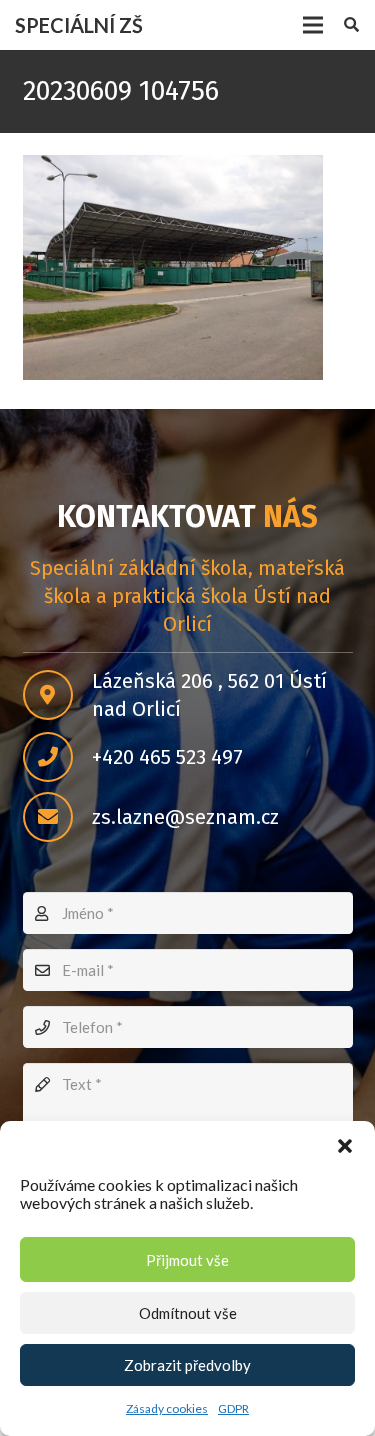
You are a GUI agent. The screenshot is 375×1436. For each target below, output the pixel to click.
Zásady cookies (167, 1408)
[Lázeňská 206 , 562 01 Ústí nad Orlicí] (57, 695)
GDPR (233, 1408)
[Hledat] (351, 25)
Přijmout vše (187, 1260)
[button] (345, 1146)
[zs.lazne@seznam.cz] (57, 817)
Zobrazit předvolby (187, 1365)
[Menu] (313, 25)
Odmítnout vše (188, 1313)
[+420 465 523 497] (57, 757)
